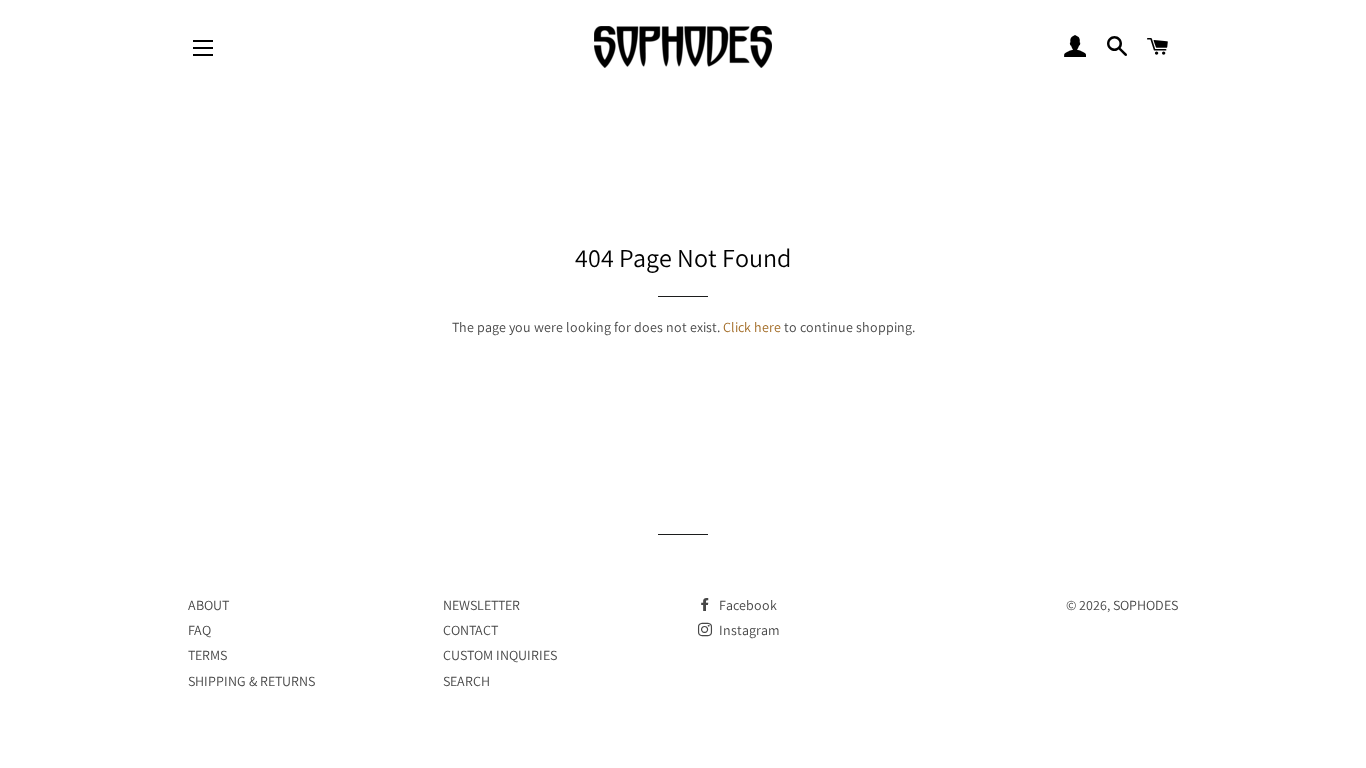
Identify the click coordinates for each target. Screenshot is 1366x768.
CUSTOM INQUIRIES (500, 655)
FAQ (199, 630)
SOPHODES (1145, 605)
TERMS (207, 655)
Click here (752, 327)
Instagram (748, 630)
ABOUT (208, 605)
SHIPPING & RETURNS (251, 681)
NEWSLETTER (481, 605)
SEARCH (466, 681)
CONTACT (470, 630)
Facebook (746, 605)
